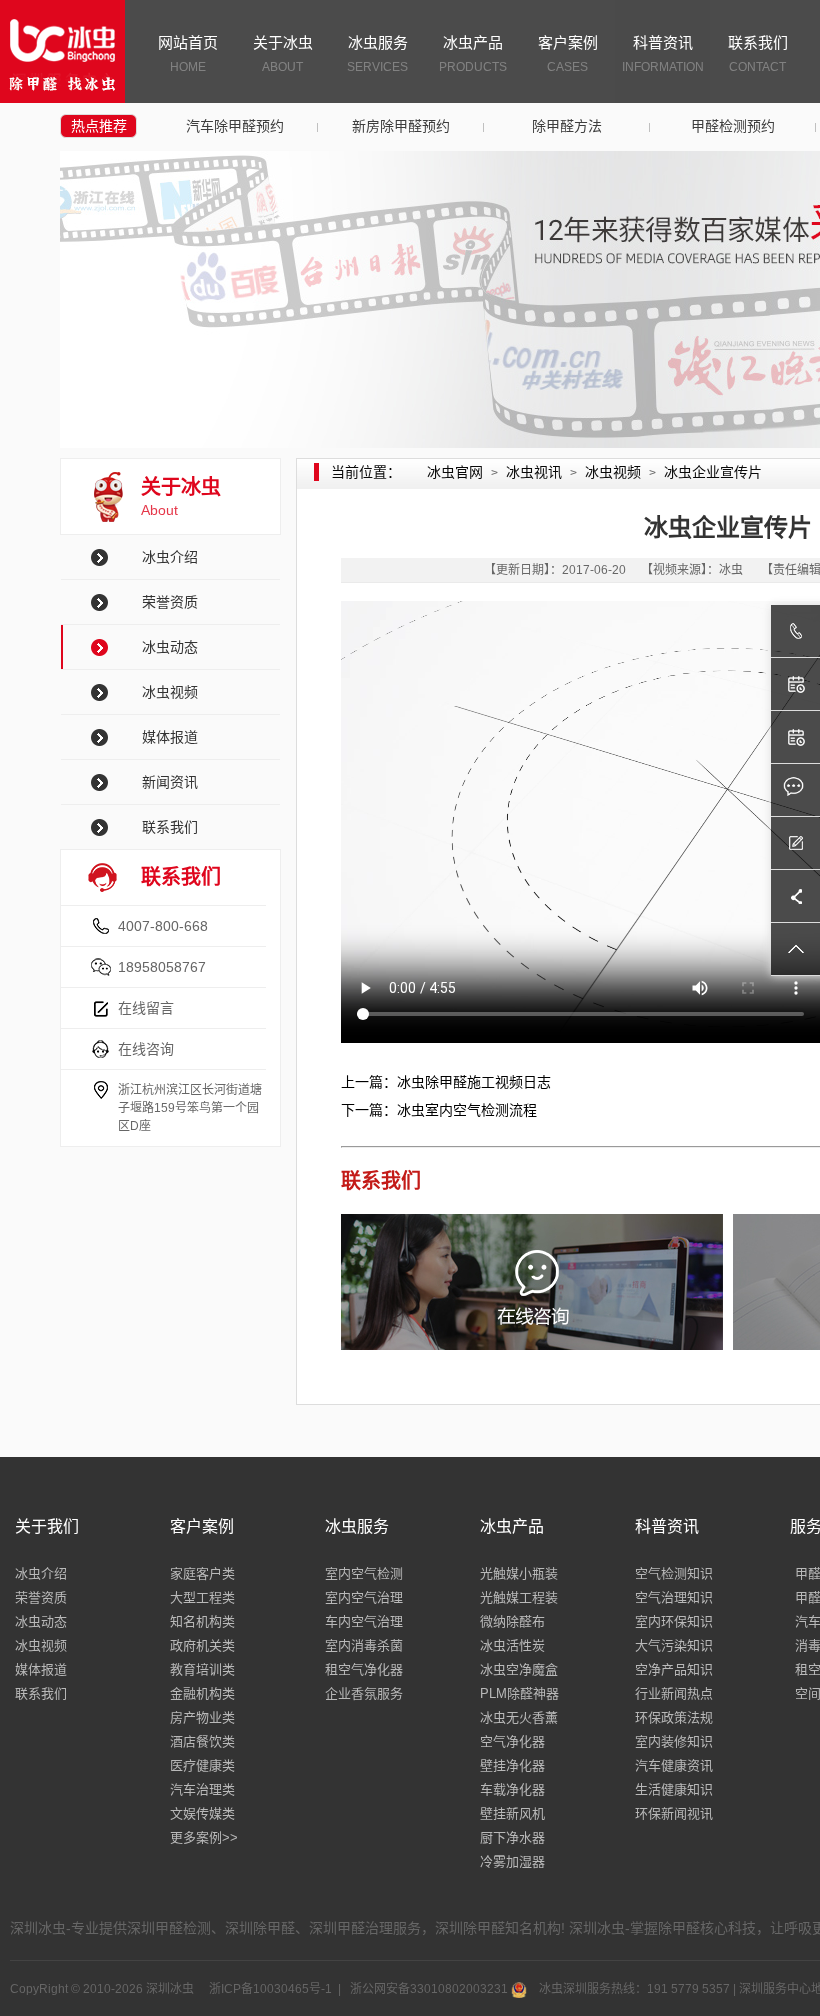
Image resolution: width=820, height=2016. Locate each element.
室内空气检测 (364, 1573)
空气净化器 (512, 1741)
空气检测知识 (674, 1573)
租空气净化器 (364, 1669)
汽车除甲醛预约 (235, 126)
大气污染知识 (674, 1645)
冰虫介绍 (170, 557)
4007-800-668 (163, 926)
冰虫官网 (455, 472)
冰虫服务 (377, 54)
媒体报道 (170, 737)
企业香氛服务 (364, 1693)
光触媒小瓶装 (519, 1573)
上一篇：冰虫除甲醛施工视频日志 (446, 1082)
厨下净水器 (512, 1837)
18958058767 (162, 967)
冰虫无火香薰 (519, 1717)
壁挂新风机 (512, 1813)
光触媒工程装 (519, 1597)
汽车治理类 (202, 1789)
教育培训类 (202, 1669)
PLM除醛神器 (519, 1693)
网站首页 (188, 54)
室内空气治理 (364, 1597)
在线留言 (146, 1008)
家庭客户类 (202, 1573)
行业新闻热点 (674, 1693)
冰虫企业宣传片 (713, 472)
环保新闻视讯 (674, 1813)
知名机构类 (202, 1621)
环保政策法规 (674, 1717)
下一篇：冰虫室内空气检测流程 (439, 1110)
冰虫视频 (170, 692)
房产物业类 (202, 1717)
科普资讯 (663, 54)
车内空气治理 (364, 1621)
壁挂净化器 (512, 1765)
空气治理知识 (674, 1597)
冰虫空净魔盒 (519, 1669)
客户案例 (568, 54)
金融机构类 (202, 1693)
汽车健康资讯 (674, 1765)
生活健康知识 (674, 1789)
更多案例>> (204, 1837)
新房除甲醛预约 (401, 126)
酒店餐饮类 (202, 1741)
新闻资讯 (170, 782)
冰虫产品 (473, 54)
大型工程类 (202, 1597)
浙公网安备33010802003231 (429, 1989)
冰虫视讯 (534, 472)
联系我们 (758, 54)
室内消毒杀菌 (364, 1645)
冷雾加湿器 (512, 1861)
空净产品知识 (674, 1669)
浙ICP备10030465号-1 (269, 1989)
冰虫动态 (170, 647)
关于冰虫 (283, 54)
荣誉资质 (170, 602)
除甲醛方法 (567, 126)
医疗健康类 (202, 1765)
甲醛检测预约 (733, 126)
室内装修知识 (674, 1741)
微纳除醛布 (512, 1621)
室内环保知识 (674, 1621)
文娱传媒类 (202, 1813)
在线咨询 (146, 1049)
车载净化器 (512, 1789)
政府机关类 (202, 1645)
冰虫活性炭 (512, 1645)
